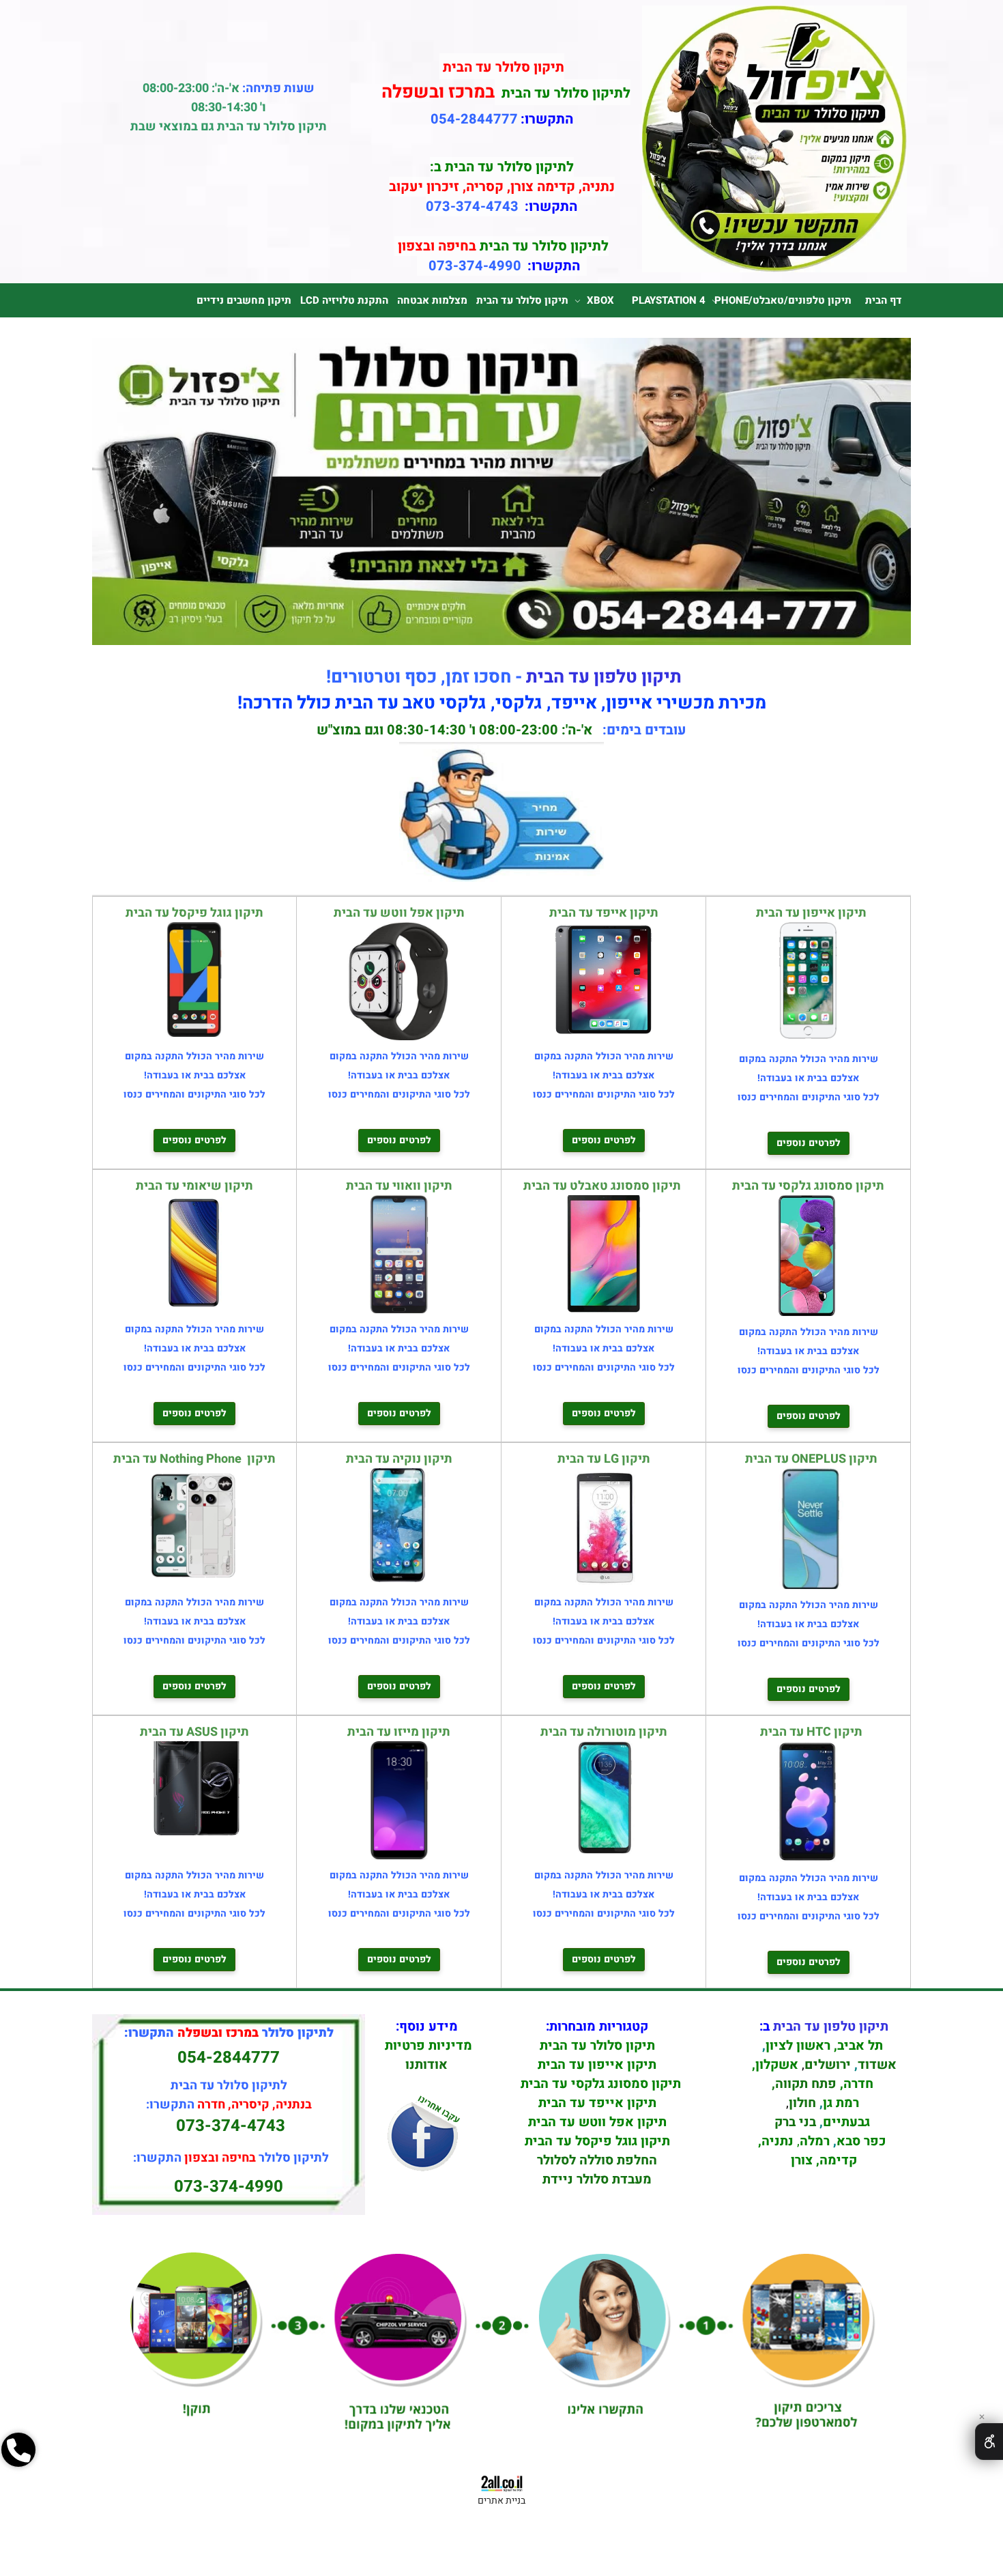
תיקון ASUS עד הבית (194, 1732)
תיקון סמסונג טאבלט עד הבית (604, 1186)
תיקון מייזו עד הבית (399, 1732)
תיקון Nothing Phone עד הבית (194, 1459)
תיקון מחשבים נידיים (244, 300)
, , (824, 2093)
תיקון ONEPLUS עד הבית (809, 1459)
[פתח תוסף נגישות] (989, 2442)
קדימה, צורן (822, 2160)
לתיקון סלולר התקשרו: (231, 2158)
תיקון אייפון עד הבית (809, 913)
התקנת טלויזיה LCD (344, 300)
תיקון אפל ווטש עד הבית (399, 913)
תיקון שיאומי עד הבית (194, 1186)
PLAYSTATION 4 (669, 300)
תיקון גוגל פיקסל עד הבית (194, 913)
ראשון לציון (798, 2046)
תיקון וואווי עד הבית (399, 1186)
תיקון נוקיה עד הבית (399, 1459)
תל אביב (860, 2046)
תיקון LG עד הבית (604, 1459)
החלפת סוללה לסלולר (597, 2160)
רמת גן (841, 2103)
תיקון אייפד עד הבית (604, 913)
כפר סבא (861, 2141)
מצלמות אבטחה (432, 300)
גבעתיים (846, 2122)
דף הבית (884, 300)
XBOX (600, 300)
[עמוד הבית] (774, 268)
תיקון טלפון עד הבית (604, 677)
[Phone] (18, 2498)
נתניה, (776, 2141)
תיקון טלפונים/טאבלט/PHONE (783, 300)
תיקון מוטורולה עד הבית (604, 1732)
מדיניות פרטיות (428, 2046)
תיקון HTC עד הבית (809, 1732)
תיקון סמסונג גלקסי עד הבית (808, 1186)
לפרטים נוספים (809, 1143)
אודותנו (426, 2065)
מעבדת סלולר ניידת (597, 2179)
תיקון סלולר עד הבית (522, 300)
